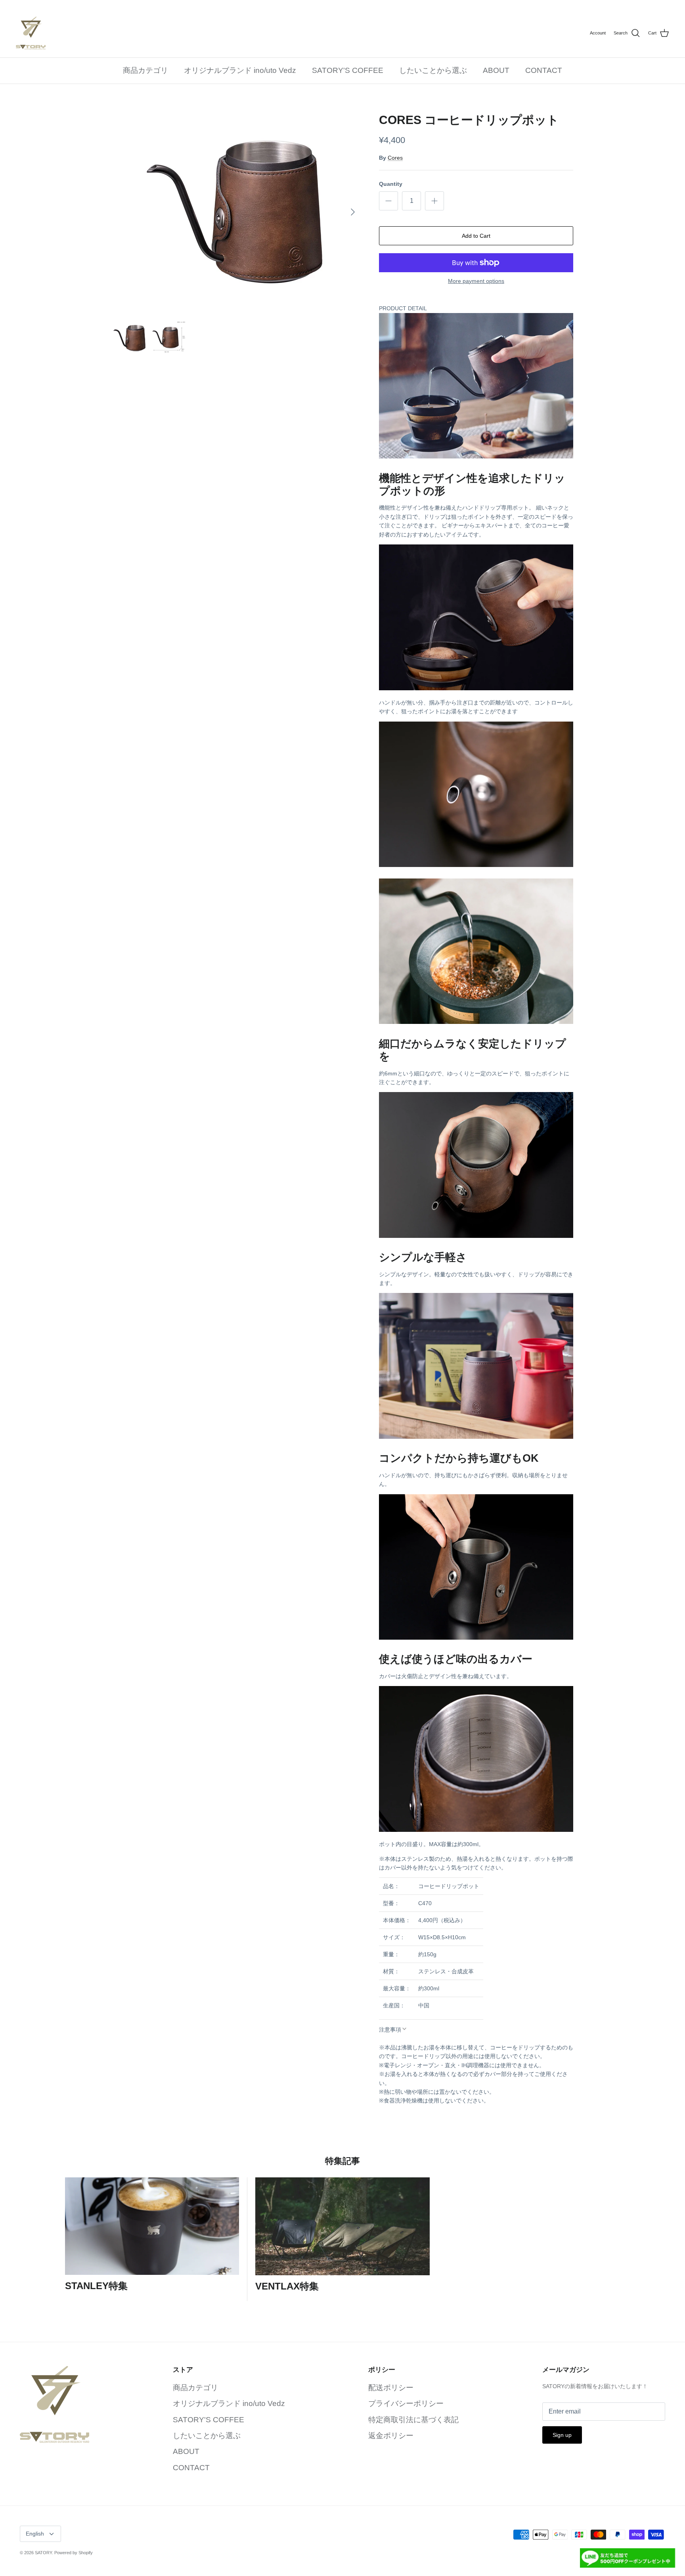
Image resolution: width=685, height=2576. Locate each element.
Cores (395, 158)
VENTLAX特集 (287, 2286)
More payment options (476, 281)
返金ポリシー (391, 2436)
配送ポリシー (391, 2388)
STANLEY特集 (96, 2286)
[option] (237, 212)
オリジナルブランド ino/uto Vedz (240, 70)
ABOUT (496, 70)
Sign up (562, 2435)
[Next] (353, 212)
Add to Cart (476, 236)
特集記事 (342, 2161)
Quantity (391, 184)
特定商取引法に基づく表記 (413, 2420)
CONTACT (544, 70)
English (35, 2534)
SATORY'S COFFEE (348, 70)
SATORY (43, 2553)
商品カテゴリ (145, 70)
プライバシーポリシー (406, 2403)
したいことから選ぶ (433, 70)
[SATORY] (31, 33)
